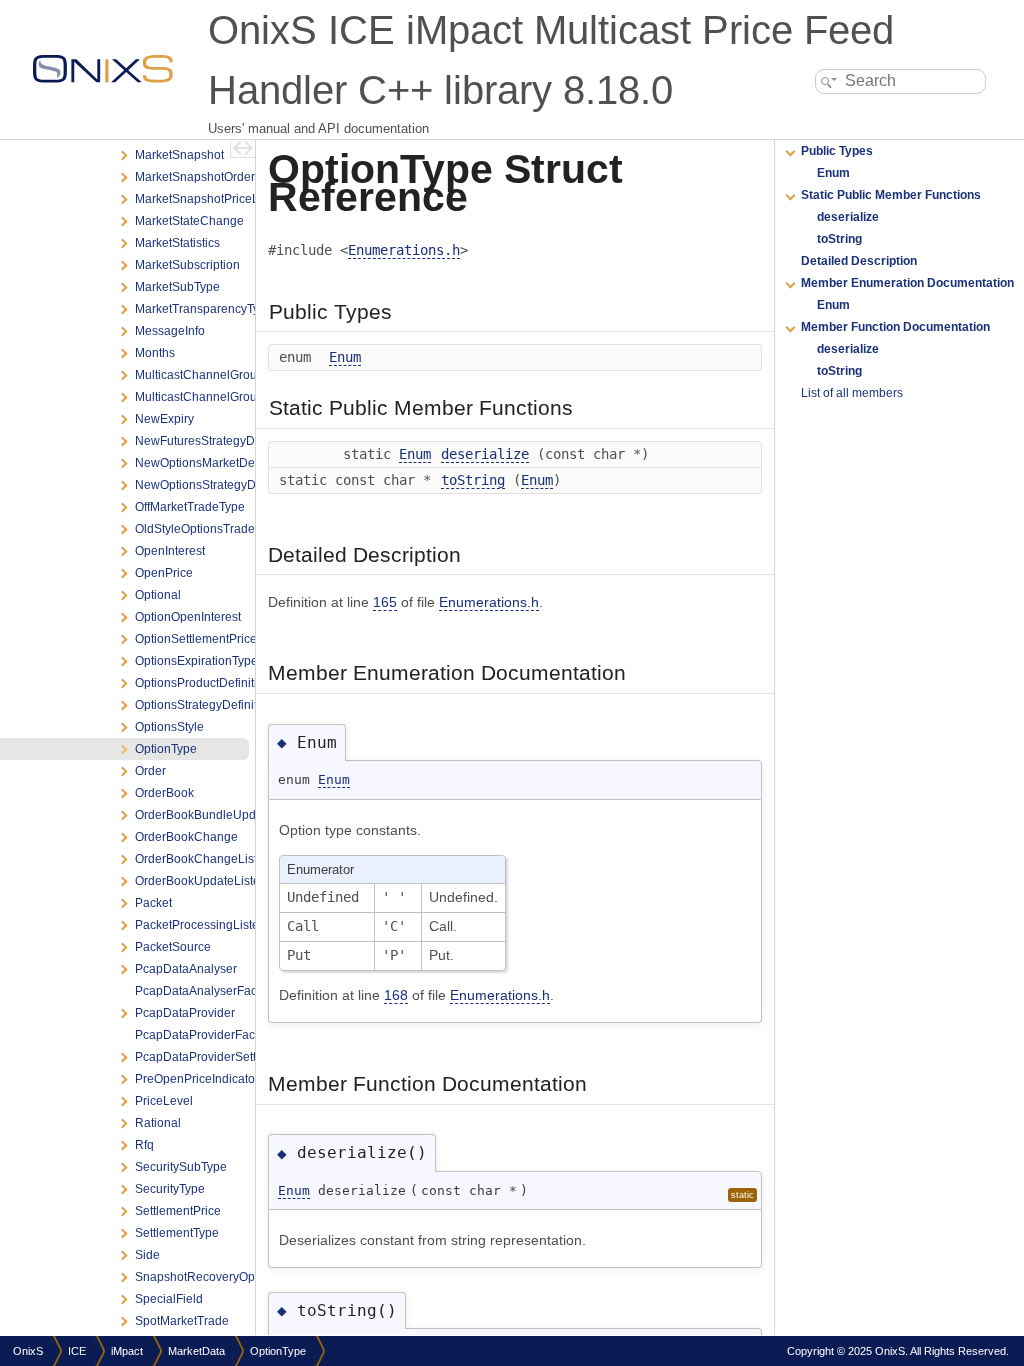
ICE (77, 1351)
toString (473, 480)
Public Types (837, 151)
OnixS (28, 1351)
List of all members (852, 393)
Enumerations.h (404, 250)
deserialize (485, 454)
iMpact (127, 1351)
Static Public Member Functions (891, 195)
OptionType (278, 1351)
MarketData (196, 1351)
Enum (345, 357)
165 (385, 602)
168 (396, 995)
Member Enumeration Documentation (907, 283)
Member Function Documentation (895, 327)
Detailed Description (859, 261)
